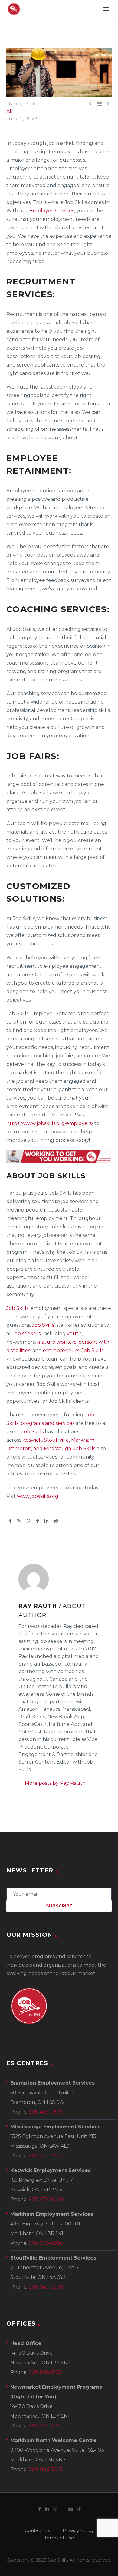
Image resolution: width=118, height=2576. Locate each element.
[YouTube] (71, 2509)
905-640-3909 (46, 2287)
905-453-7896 (46, 2112)
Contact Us (37, 2531)
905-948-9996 (46, 2243)
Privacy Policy (78, 2531)
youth (74, 1334)
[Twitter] (19, 1521)
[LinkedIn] (47, 1521)
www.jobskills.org (38, 1496)
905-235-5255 (45, 2426)
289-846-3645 (46, 2469)
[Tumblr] (38, 1521)
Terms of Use (59, 2538)
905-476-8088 (46, 2199)
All (10, 111)
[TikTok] (79, 2509)
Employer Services (52, 211)
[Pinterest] (28, 1521)
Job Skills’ (18, 1308)
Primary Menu (106, 9)
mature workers (57, 1342)
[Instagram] (63, 2509)
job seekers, (27, 1334)
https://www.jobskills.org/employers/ (50, 1123)
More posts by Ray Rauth (55, 1783)
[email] (59, 1894)
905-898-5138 (45, 2372)
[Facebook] (10, 1521)
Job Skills (43, 1325)
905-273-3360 (46, 2156)
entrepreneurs (61, 1350)
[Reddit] (56, 1521)
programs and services (48, 1423)
